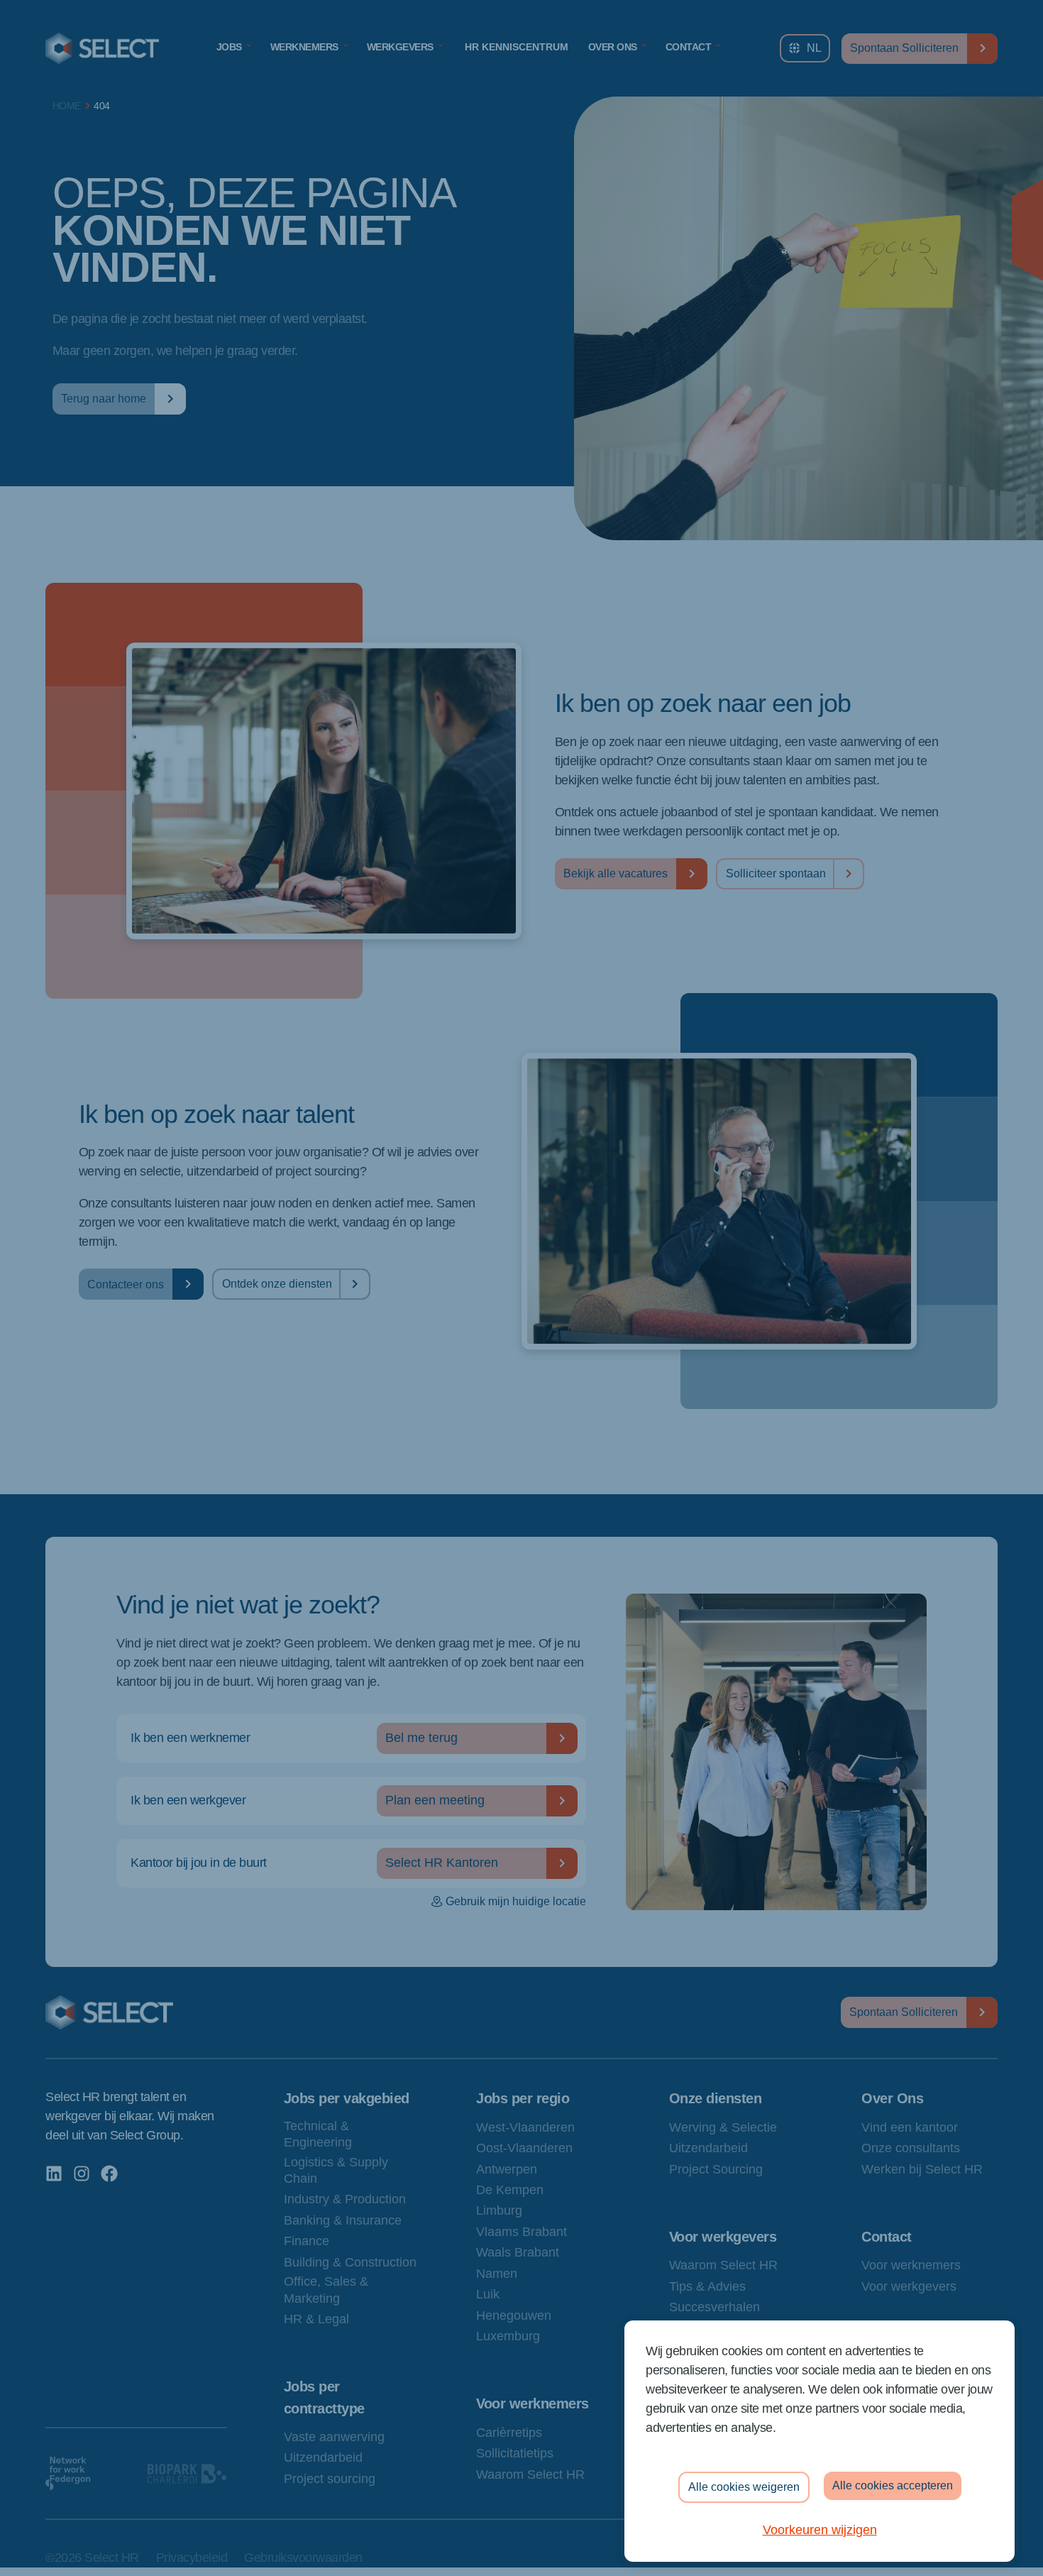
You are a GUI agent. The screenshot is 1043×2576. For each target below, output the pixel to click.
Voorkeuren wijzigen (820, 2530)
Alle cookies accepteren (893, 2485)
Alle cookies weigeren (744, 2487)
